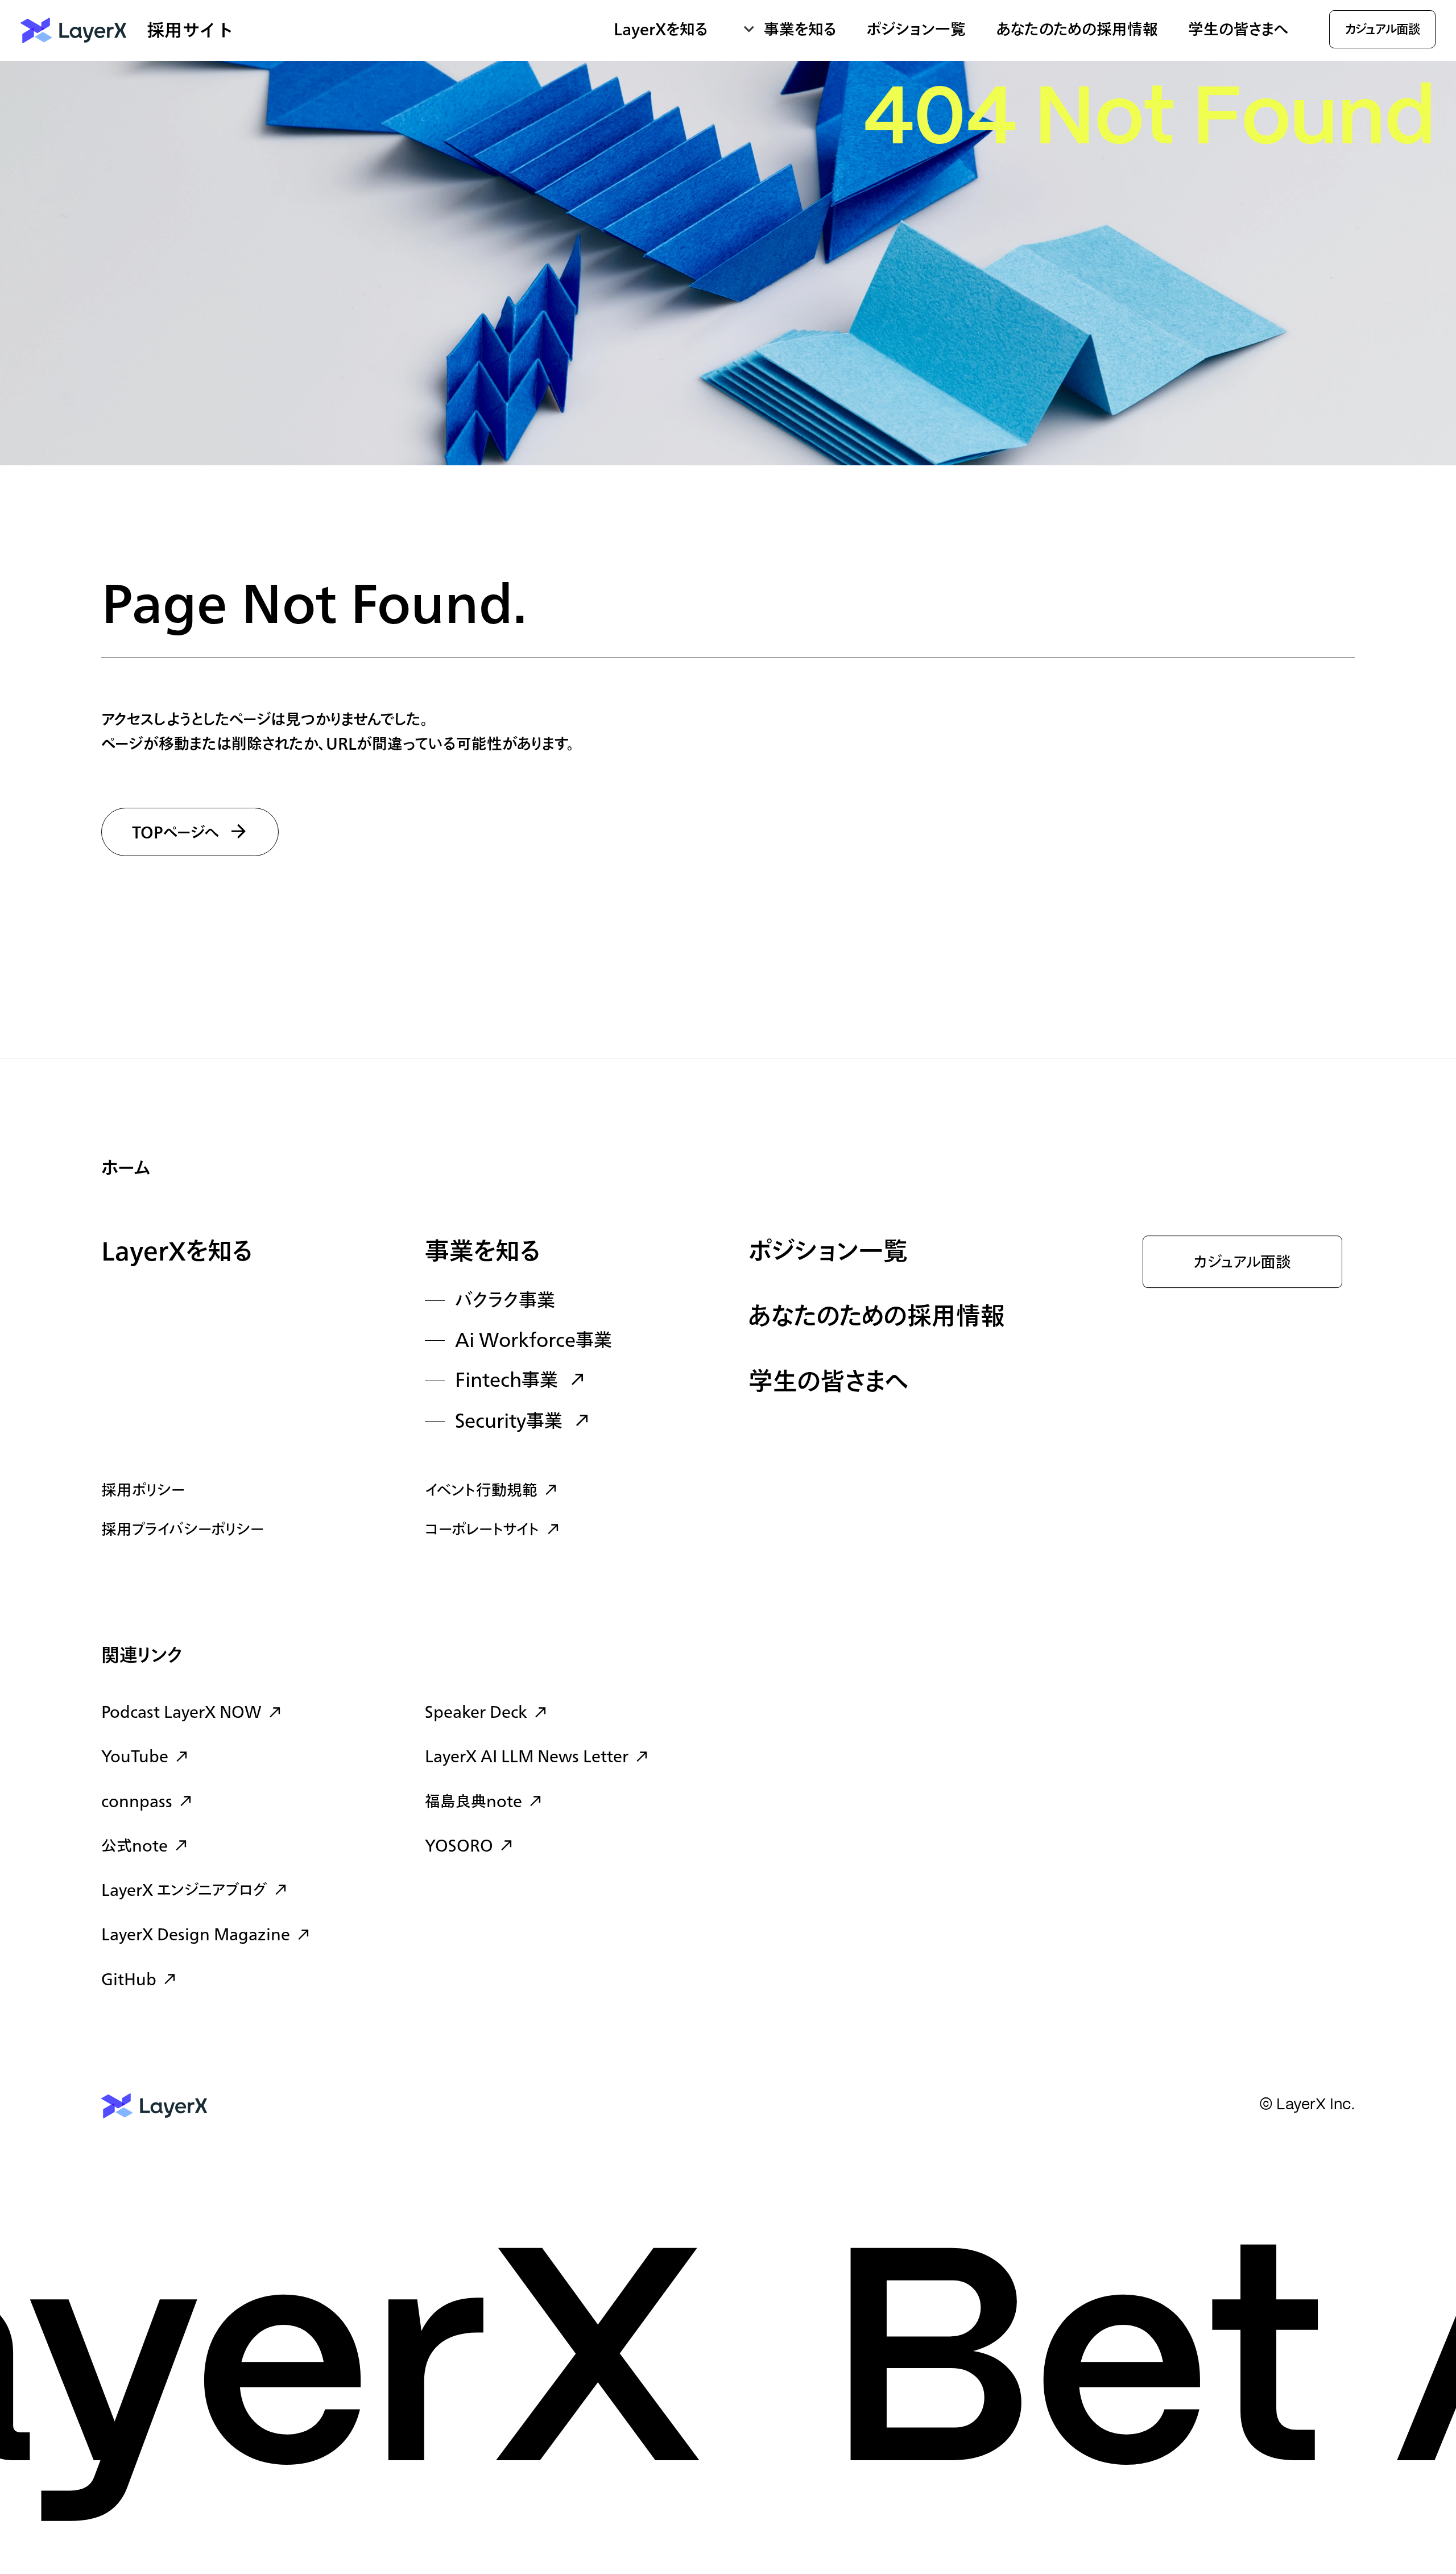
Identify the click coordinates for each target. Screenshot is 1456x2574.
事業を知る (483, 1253)
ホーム (126, 1169)
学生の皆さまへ (1238, 30)
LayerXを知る (177, 1253)
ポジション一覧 (916, 30)
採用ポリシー (143, 1491)
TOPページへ (176, 833)
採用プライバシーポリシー (183, 1530)
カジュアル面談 (1242, 1263)
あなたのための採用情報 (1077, 30)
